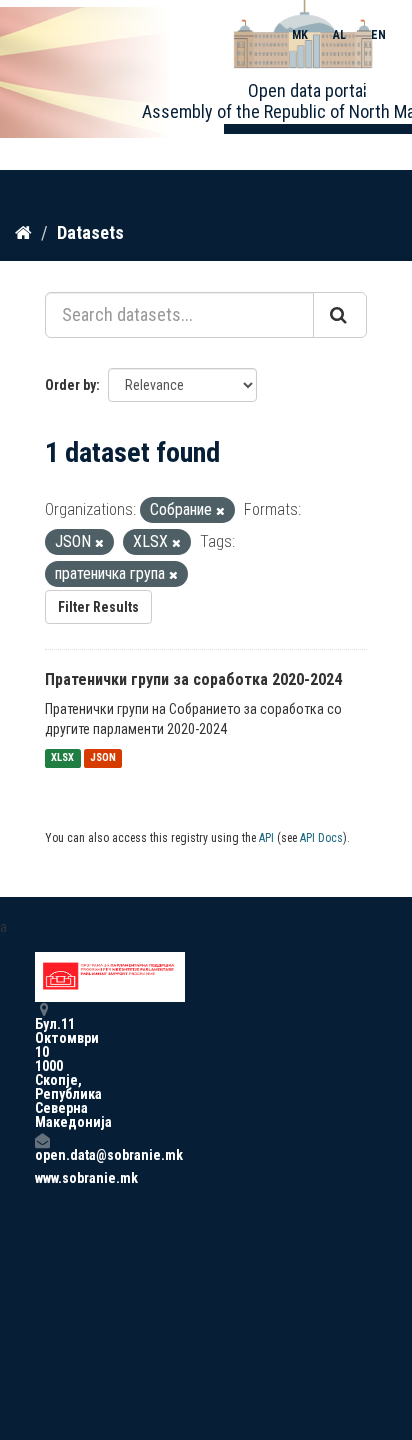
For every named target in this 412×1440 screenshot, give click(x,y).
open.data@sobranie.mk (42, 1154)
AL (339, 35)
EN (378, 35)
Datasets (90, 232)
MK (300, 35)
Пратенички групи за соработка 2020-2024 (193, 679)
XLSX (62, 758)
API (266, 838)
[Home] (23, 232)
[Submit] (340, 315)
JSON (103, 758)
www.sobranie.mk (42, 1178)
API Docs (321, 838)
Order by (70, 385)
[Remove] (220, 511)
